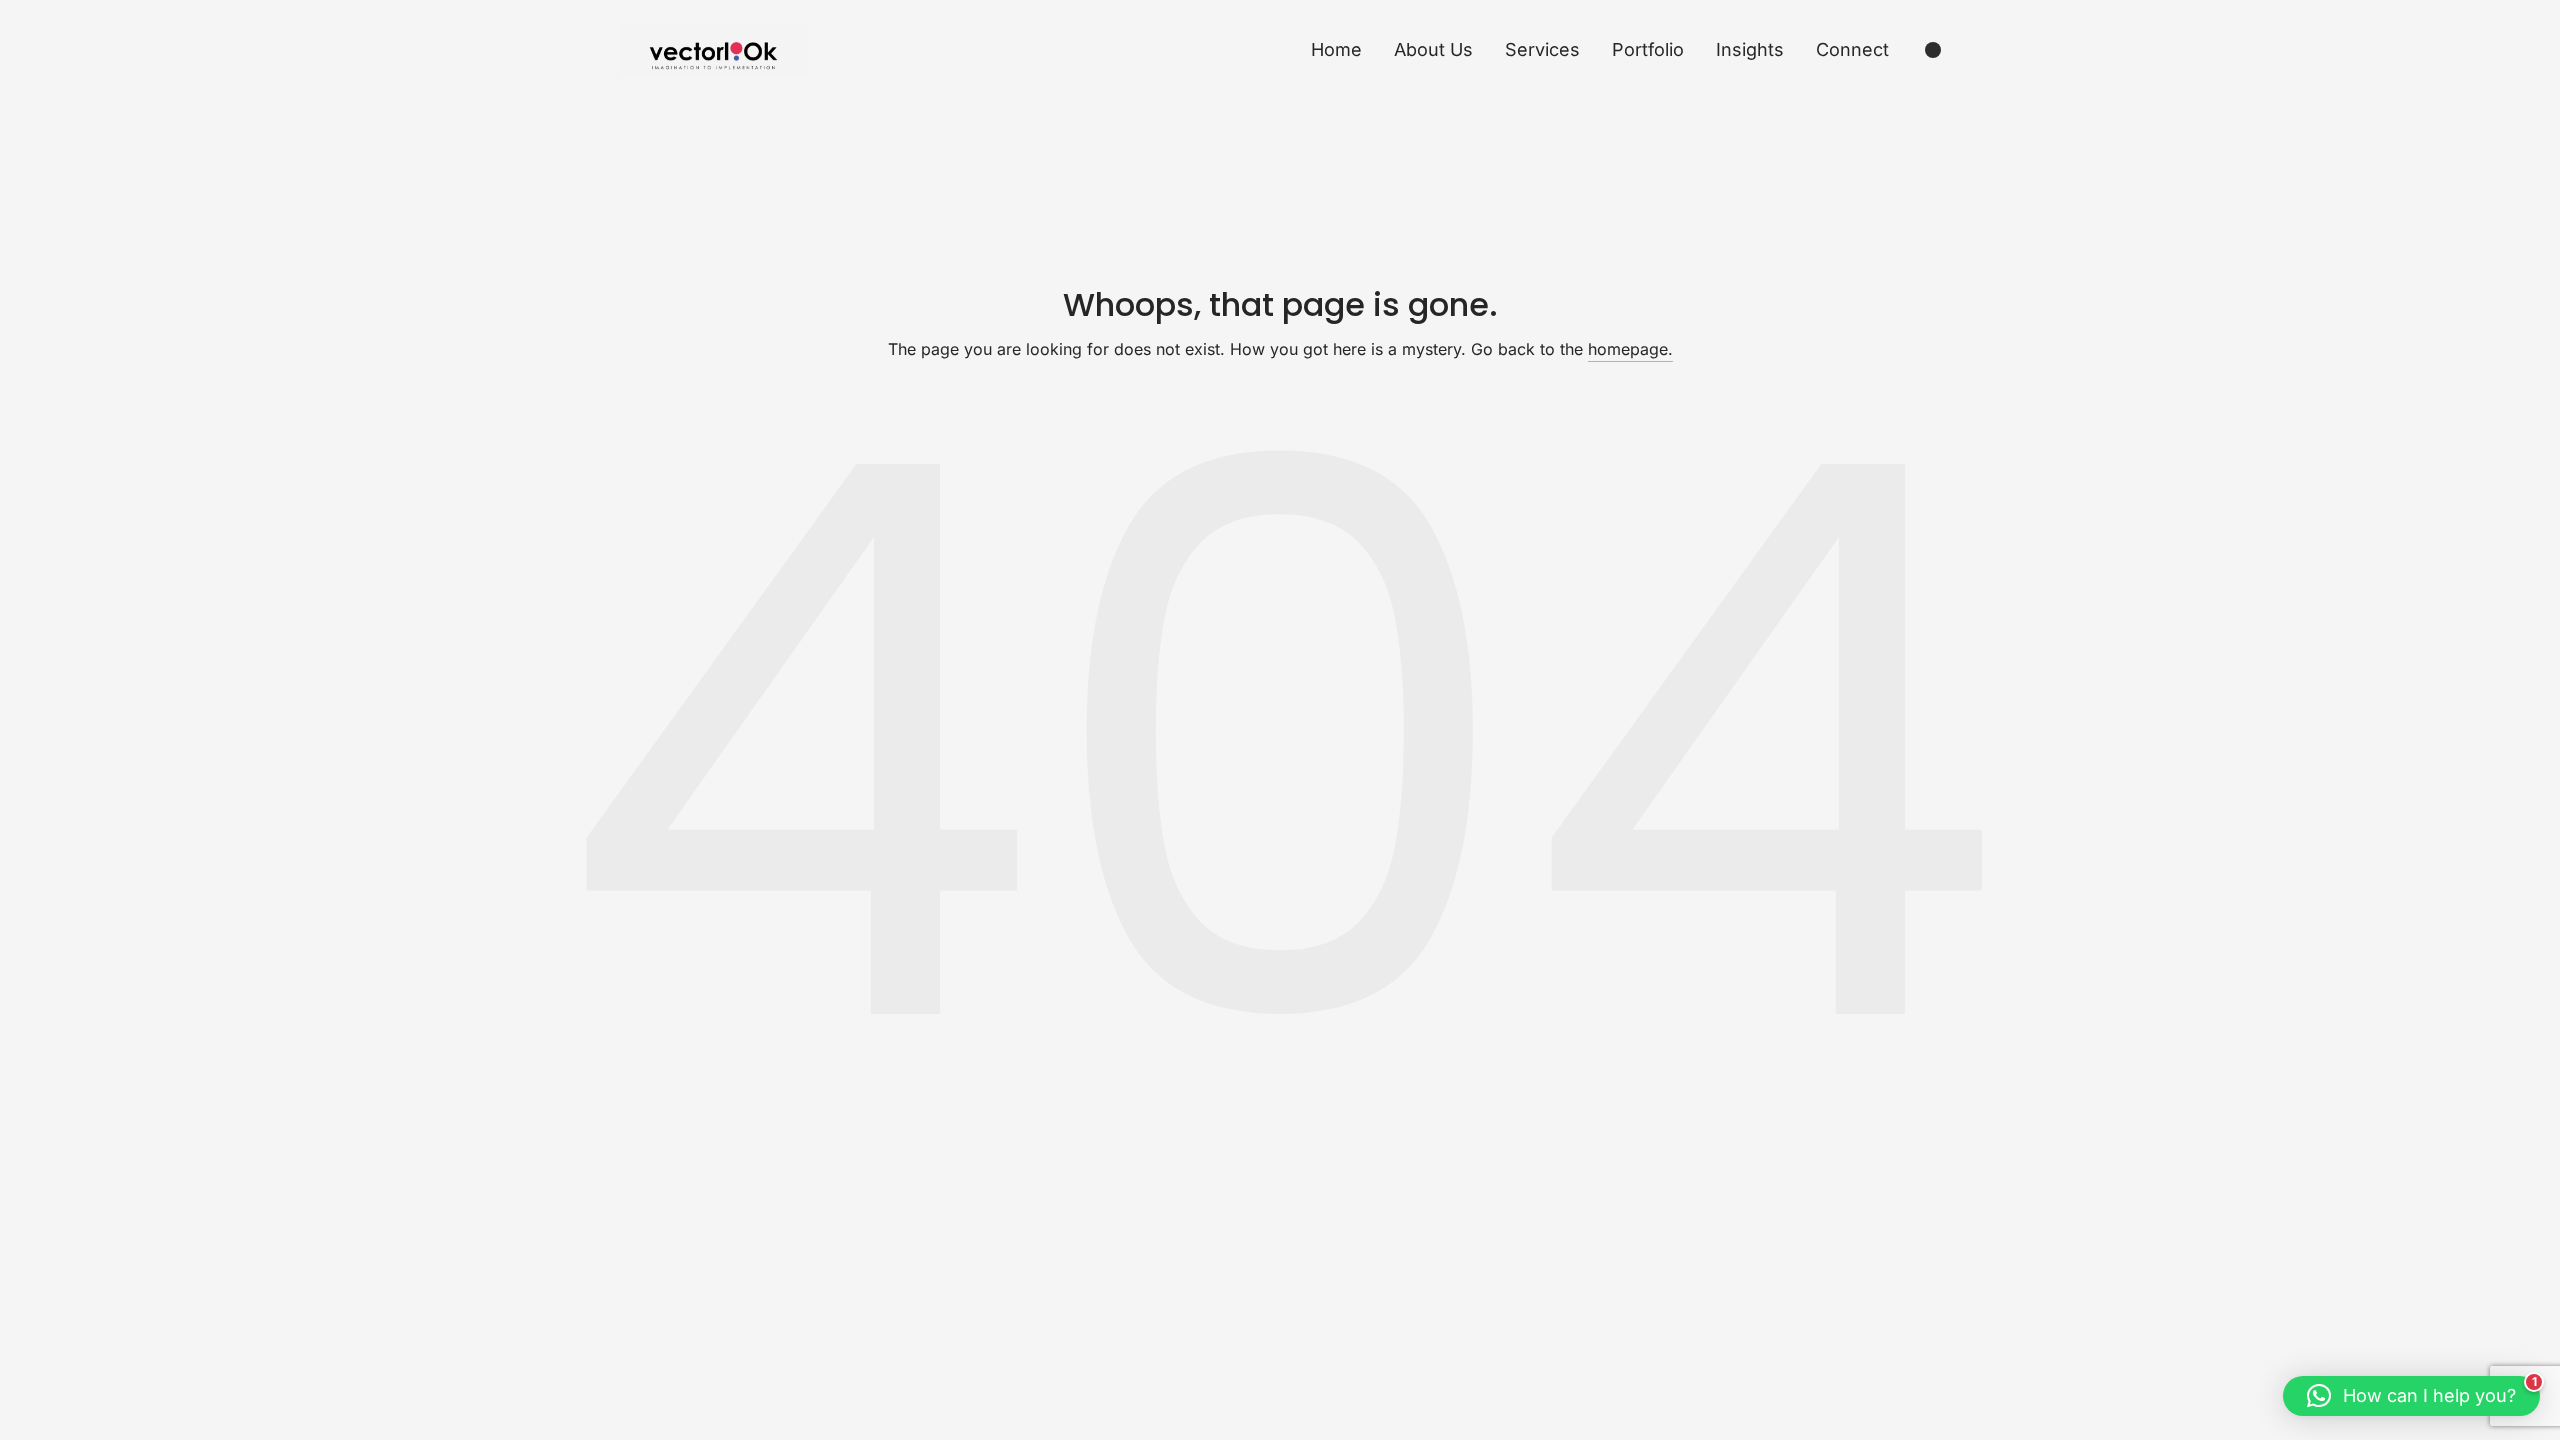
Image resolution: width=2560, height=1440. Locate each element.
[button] (2411, 1396)
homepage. (1630, 349)
